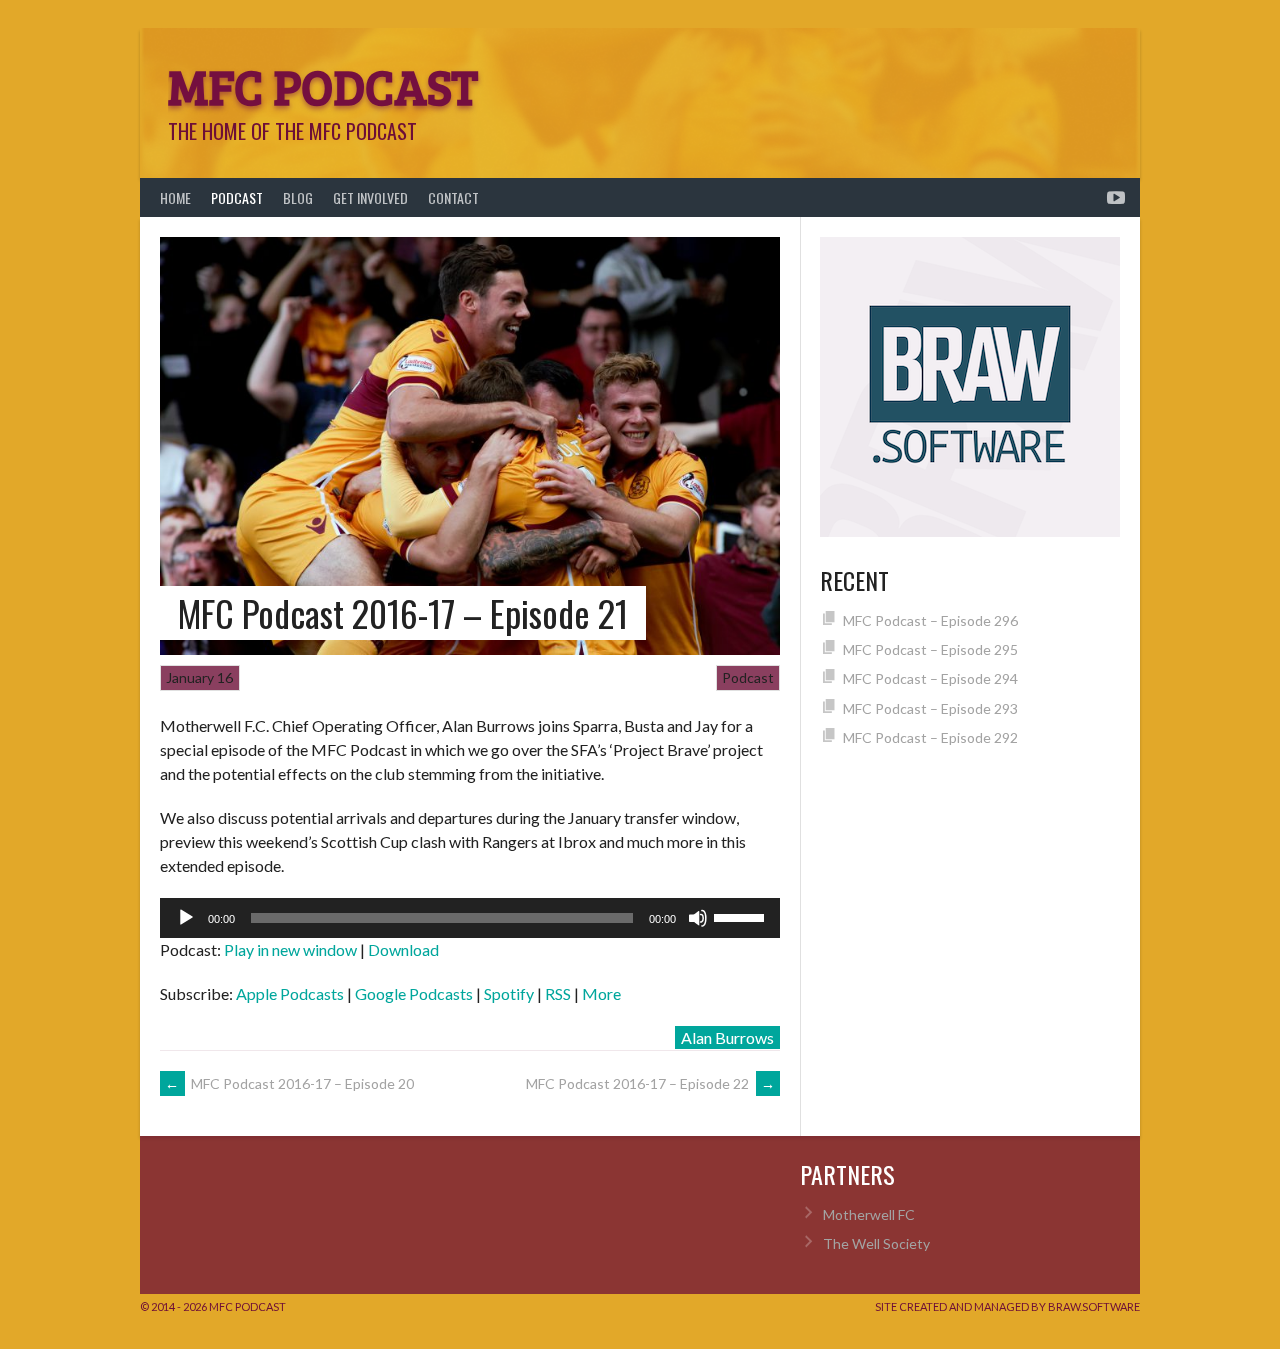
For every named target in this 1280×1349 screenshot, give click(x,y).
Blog (298, 197)
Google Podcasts (414, 993)
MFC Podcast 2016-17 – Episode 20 (289, 1083)
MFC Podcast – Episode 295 (930, 649)
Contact (453, 197)
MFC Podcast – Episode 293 (930, 708)
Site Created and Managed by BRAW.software (1007, 1306)
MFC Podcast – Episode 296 (930, 620)
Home (175, 197)
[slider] (742, 916)
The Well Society (876, 1243)
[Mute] (698, 918)
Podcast (237, 197)
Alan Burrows (727, 1037)
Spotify (509, 993)
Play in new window (290, 949)
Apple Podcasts (290, 993)
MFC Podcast (323, 85)
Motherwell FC (869, 1214)
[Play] (186, 918)
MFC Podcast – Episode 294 (930, 678)
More (601, 993)
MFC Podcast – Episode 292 (930, 737)
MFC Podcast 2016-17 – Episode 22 (650, 1083)
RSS (558, 993)
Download (403, 949)
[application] (470, 918)
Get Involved (370, 197)
